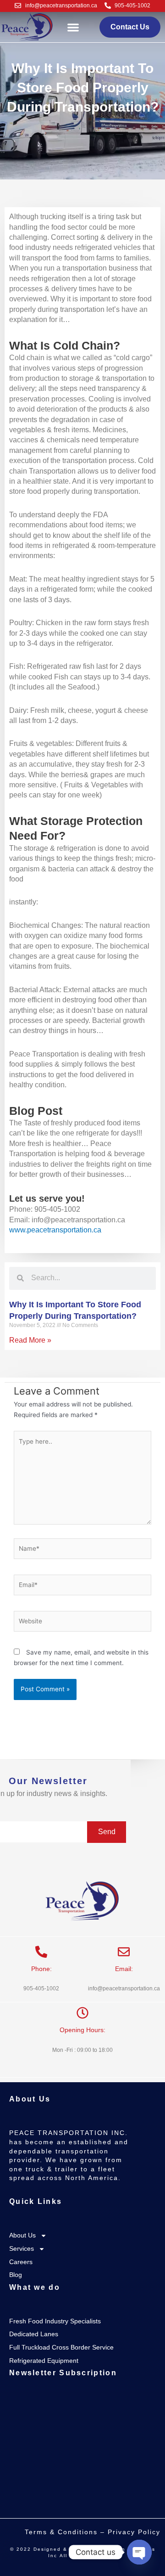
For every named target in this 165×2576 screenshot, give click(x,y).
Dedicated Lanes (34, 2334)
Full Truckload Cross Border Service (61, 2347)
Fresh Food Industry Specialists (55, 2321)
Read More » (30, 1340)
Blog (16, 2275)
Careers (21, 2262)
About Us (22, 2235)
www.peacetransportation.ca (55, 1230)
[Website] (82, 1623)
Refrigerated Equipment (44, 2361)
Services (22, 2248)
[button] (73, 27)
